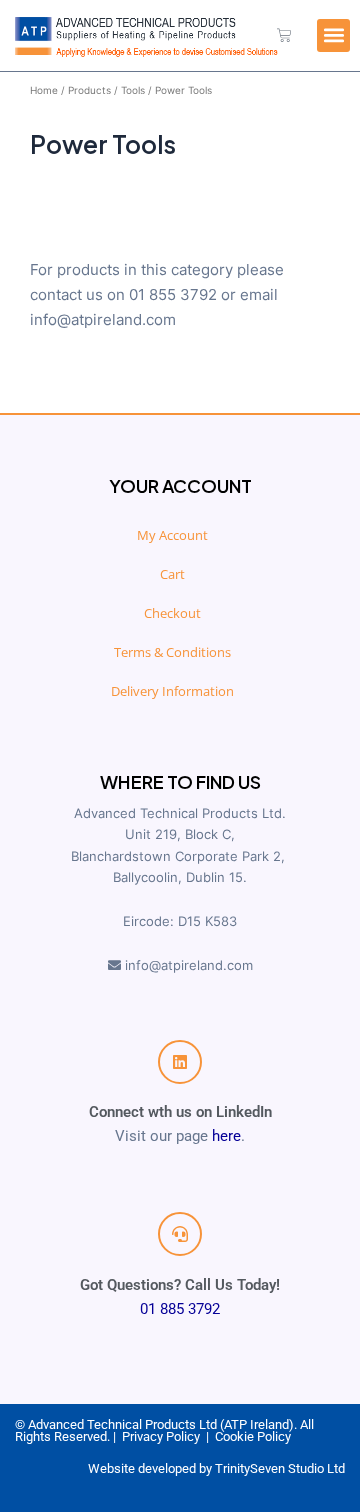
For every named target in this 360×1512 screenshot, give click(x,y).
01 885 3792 (180, 1309)
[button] (333, 35)
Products (89, 90)
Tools (133, 90)
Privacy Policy (161, 1436)
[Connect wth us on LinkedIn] (180, 1062)
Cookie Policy (253, 1436)
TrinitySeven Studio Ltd (280, 1468)
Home (44, 90)
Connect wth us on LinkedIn (180, 1112)
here (226, 1136)
